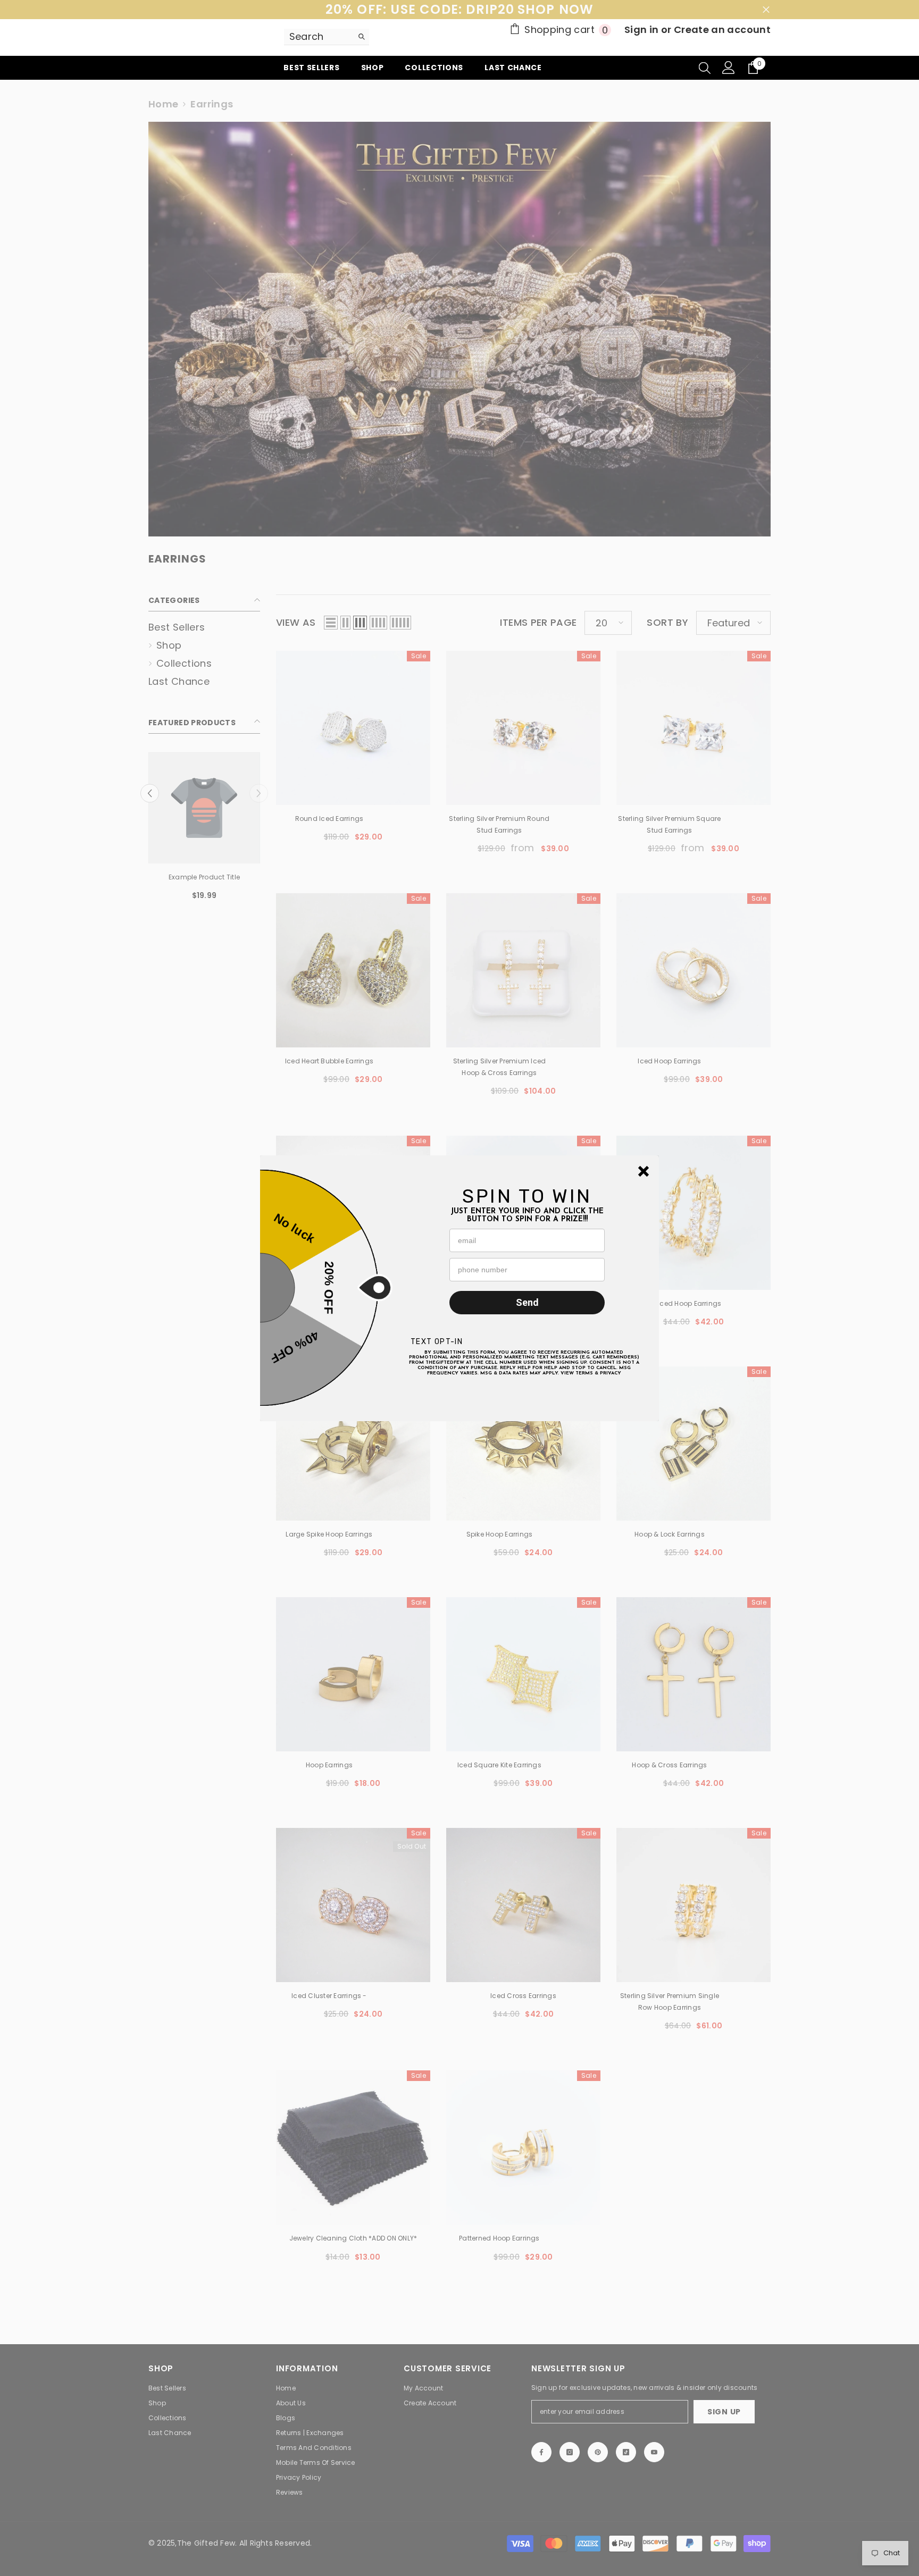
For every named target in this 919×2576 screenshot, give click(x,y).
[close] (644, 1171)
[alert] (459, 1288)
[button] (644, 1171)
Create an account (722, 30)
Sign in (643, 30)
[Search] (327, 37)
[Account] (729, 68)
